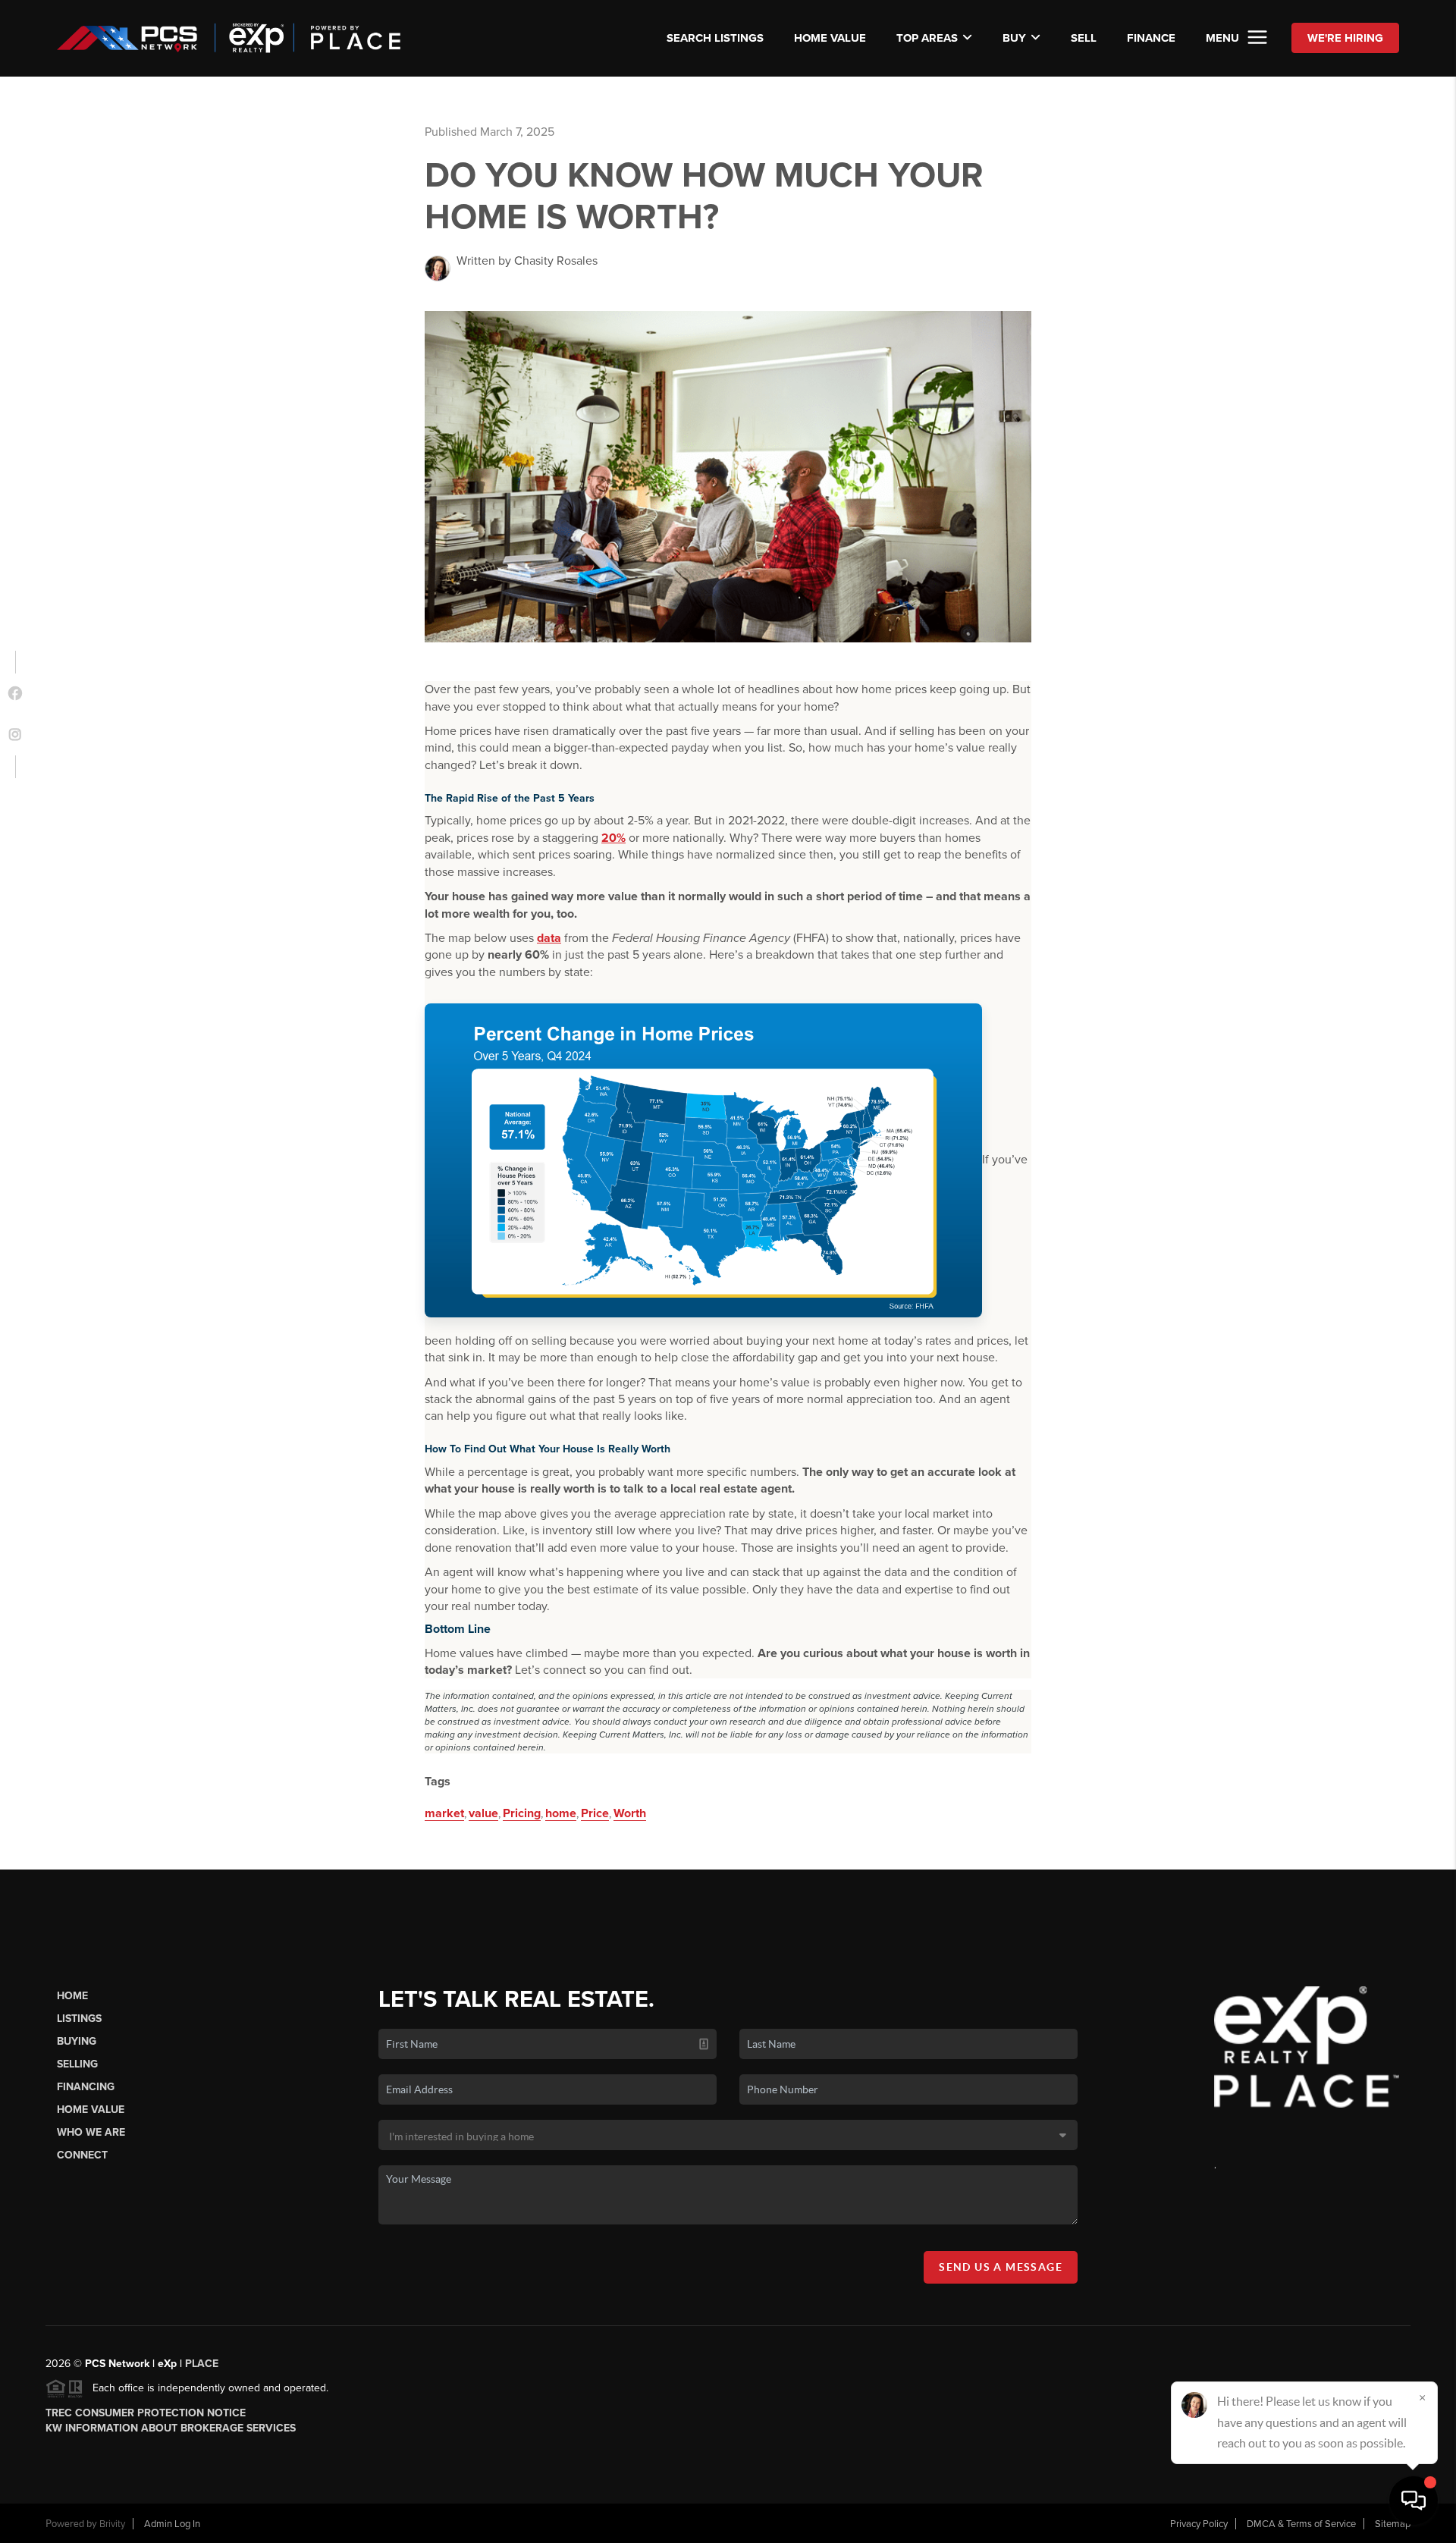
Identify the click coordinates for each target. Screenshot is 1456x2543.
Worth (630, 1813)
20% (613, 838)
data (549, 938)
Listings (79, 2019)
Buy (1014, 38)
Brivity (112, 2524)
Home (72, 1996)
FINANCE (1151, 38)
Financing (86, 2087)
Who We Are (91, 2132)
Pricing (522, 1813)
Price (595, 1813)
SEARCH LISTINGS (715, 38)
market (444, 1813)
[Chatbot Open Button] (1414, 2501)
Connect (82, 2155)
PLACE (202, 2364)
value (483, 1813)
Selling (77, 2064)
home (561, 1813)
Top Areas (927, 38)
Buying (77, 2041)
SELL (1084, 38)
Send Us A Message (1001, 2267)
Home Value (830, 38)
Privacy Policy (1199, 2524)
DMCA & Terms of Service (1301, 2524)
